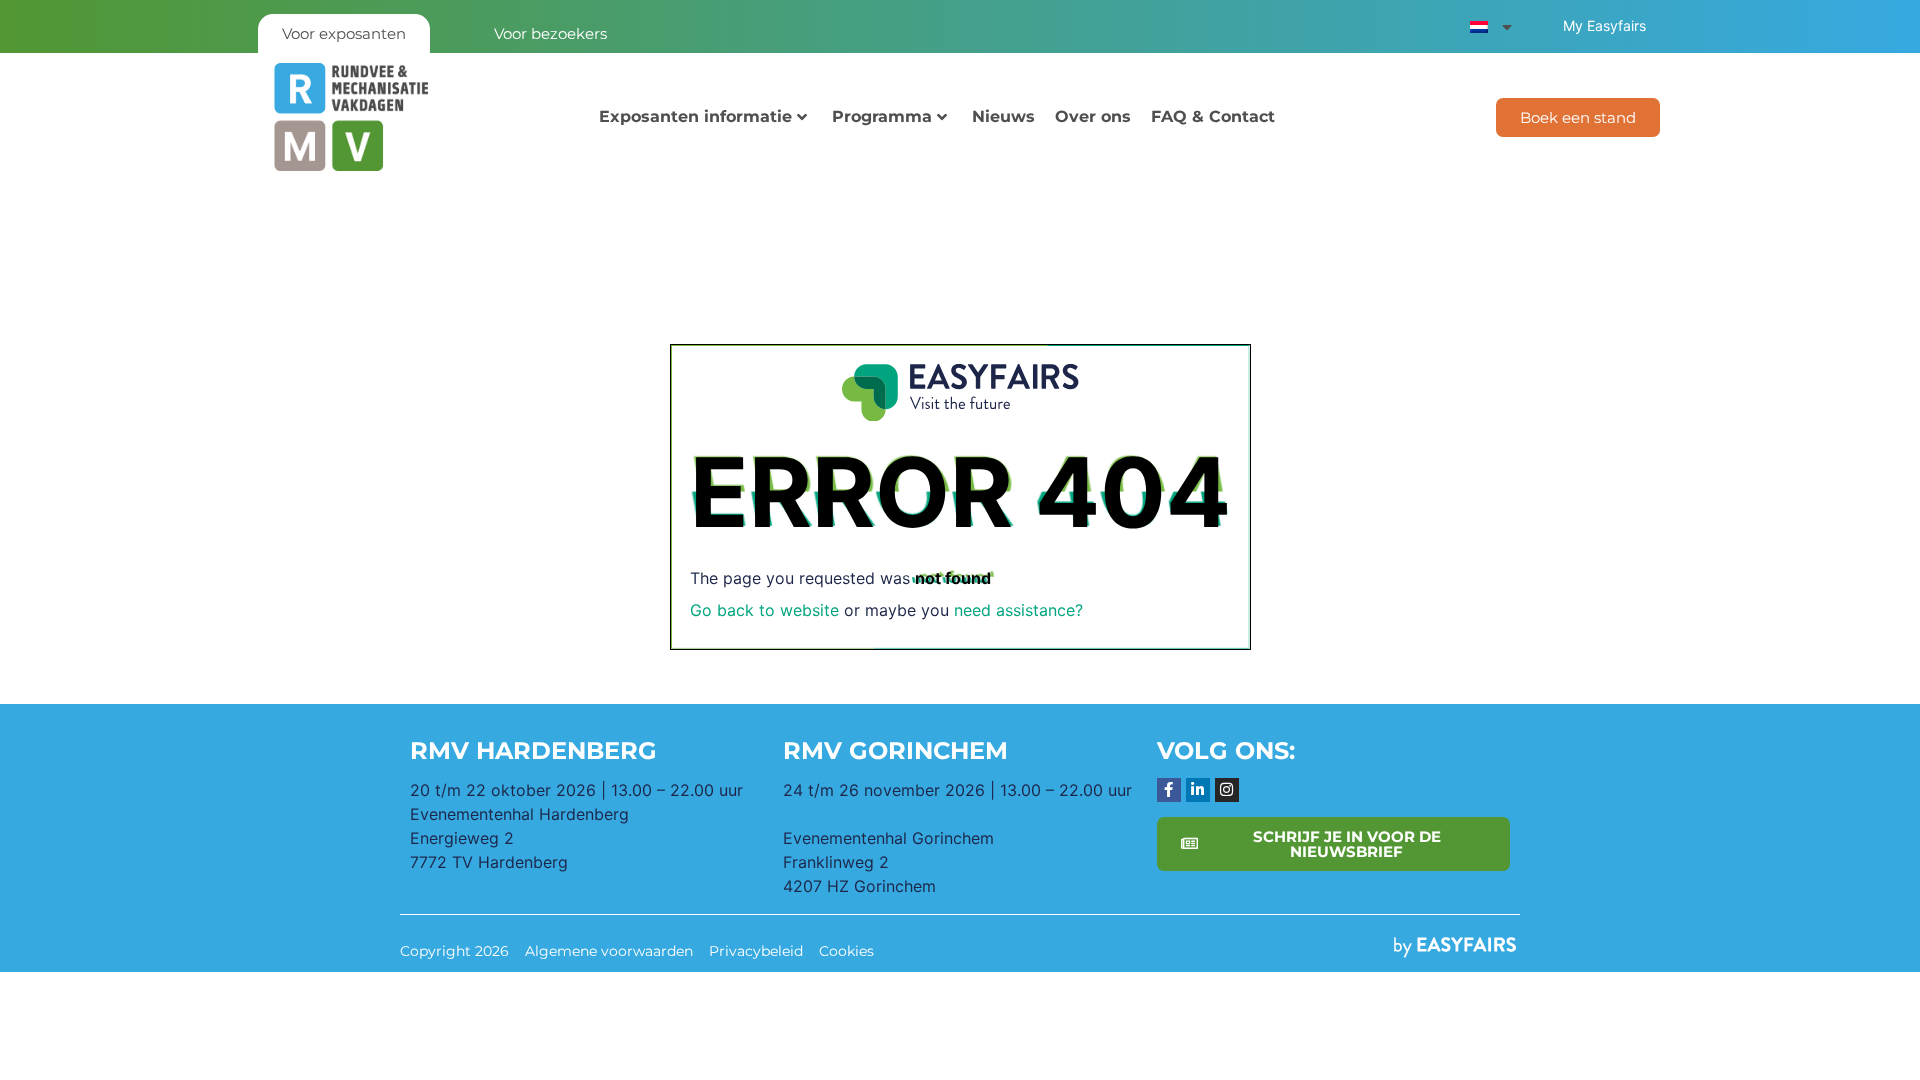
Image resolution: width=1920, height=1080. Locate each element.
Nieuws (1003, 116)
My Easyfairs (1604, 25)
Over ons (1093, 116)
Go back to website (764, 610)
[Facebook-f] (1169, 790)
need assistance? (1018, 610)
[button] (1578, 117)
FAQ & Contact (1213, 116)
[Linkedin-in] (1198, 790)
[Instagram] (1227, 790)
